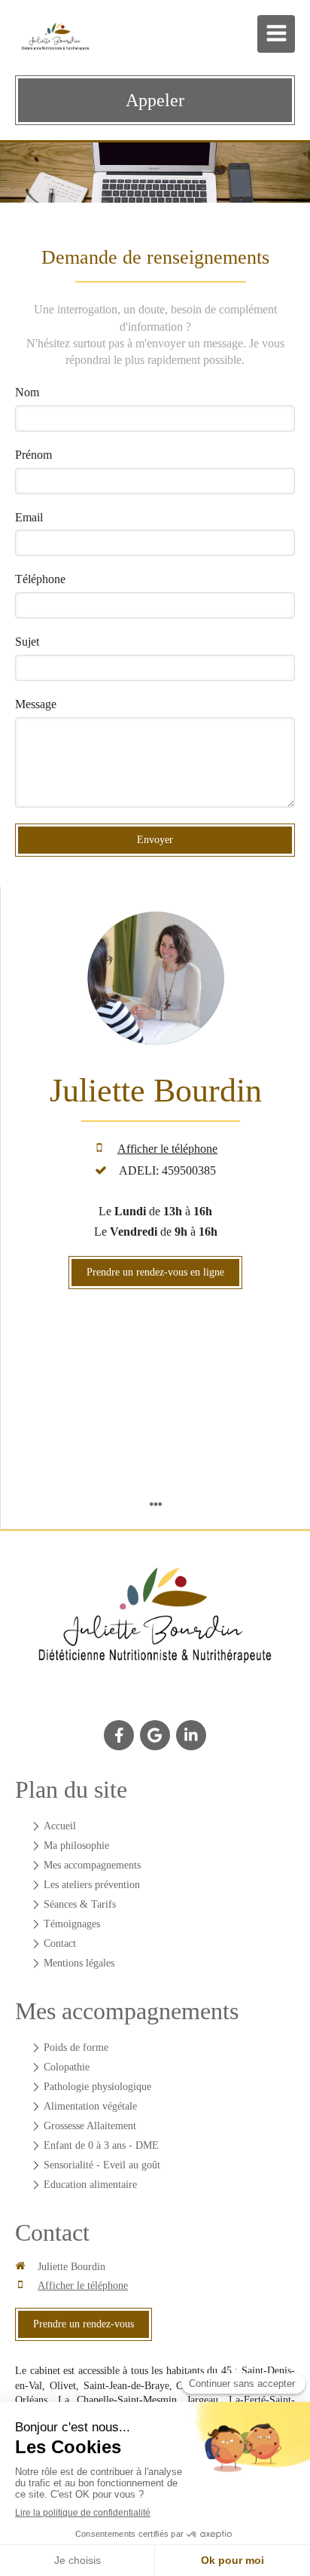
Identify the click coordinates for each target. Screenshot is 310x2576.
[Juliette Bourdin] (155, 1625)
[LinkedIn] (191, 1735)
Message (36, 704)
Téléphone (40, 579)
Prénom (33, 455)
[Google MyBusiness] (155, 1735)
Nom (27, 392)
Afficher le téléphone (167, 1149)
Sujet (27, 642)
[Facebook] (119, 1735)
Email (29, 517)
